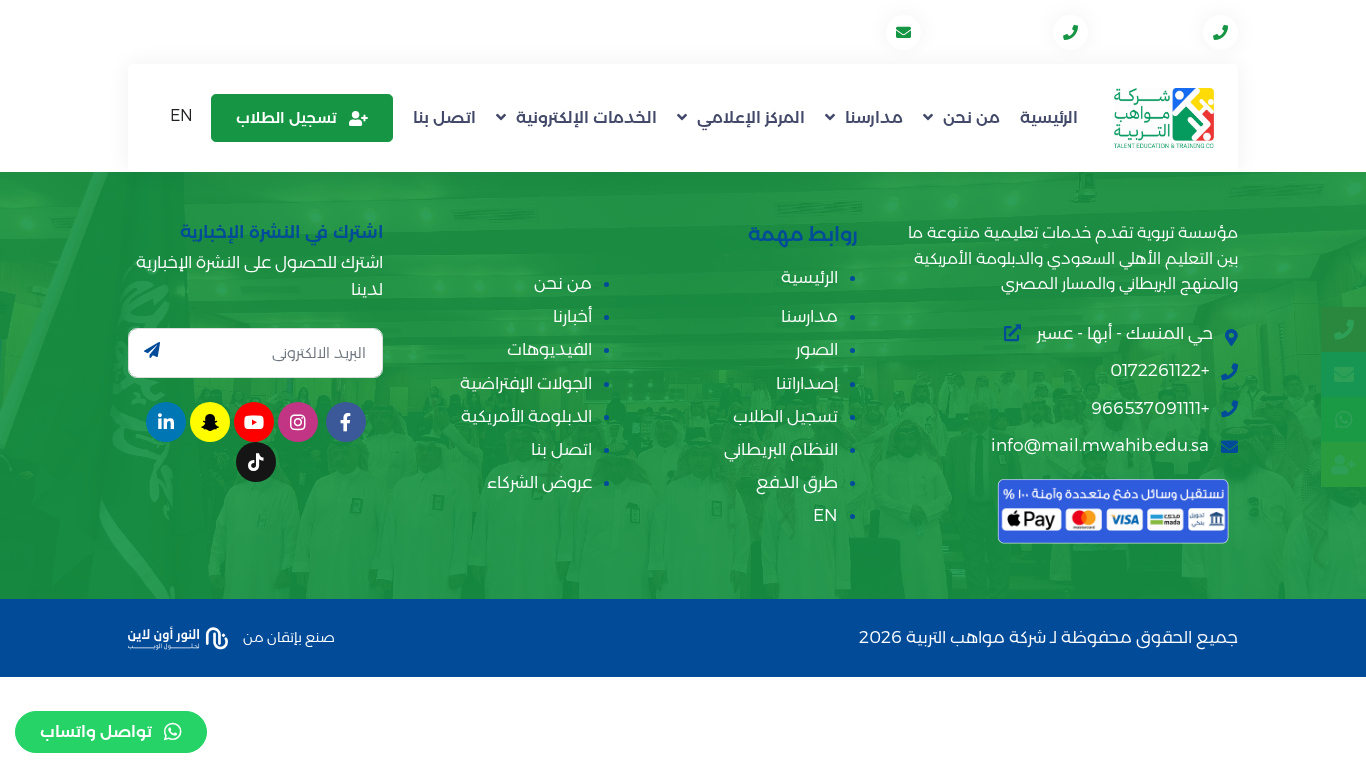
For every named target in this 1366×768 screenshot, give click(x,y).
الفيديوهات (549, 349)
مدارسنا (874, 117)
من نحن (971, 117)
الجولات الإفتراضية (526, 383)
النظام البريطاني (781, 449)
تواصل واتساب (96, 731)
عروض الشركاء (539, 482)
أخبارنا (572, 316)
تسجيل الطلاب (286, 117)
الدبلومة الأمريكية (526, 416)
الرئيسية (1049, 117)
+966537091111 (989, 31)
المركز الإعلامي (751, 117)
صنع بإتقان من (287, 636)
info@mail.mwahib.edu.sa (778, 31)
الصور (817, 349)
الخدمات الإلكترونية (586, 117)
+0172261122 (1147, 31)
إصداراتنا (807, 383)
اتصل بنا (444, 117)
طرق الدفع (797, 482)
